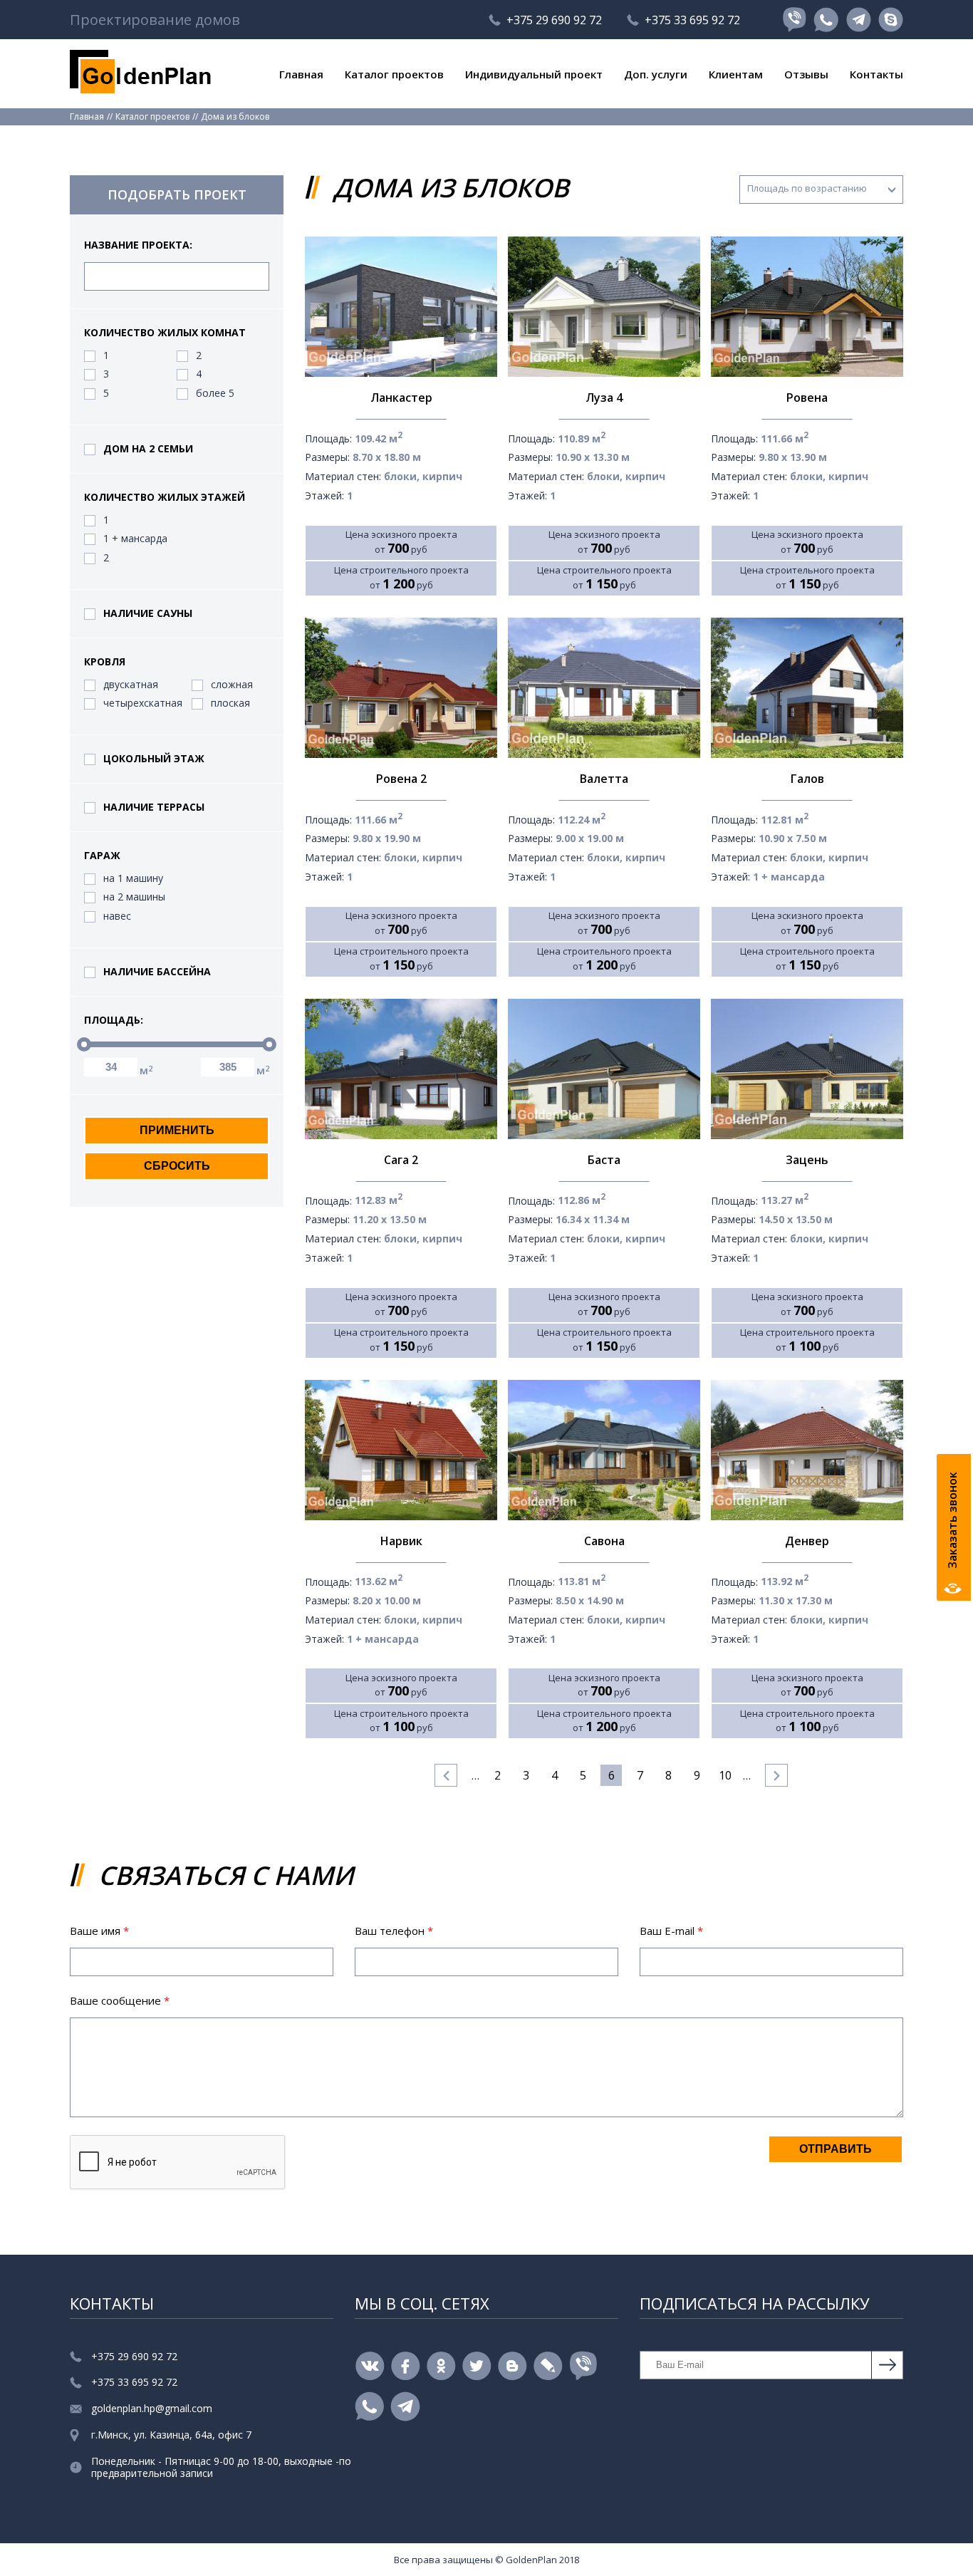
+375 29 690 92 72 (554, 20)
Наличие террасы (154, 807)
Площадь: (114, 1020)
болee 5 (215, 394)
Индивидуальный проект (534, 74)
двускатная (131, 685)
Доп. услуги (656, 74)
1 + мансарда (135, 539)
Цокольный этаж (154, 759)
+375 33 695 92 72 (692, 20)
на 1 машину (133, 879)
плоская (230, 703)
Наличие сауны (148, 614)
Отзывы (806, 74)
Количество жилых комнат (165, 333)
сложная (232, 685)
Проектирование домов (155, 20)
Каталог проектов (394, 74)
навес (117, 916)
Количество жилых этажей (165, 498)
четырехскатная (143, 703)
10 (725, 1775)
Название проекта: (138, 245)
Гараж (102, 856)
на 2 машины (134, 897)
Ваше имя (99, 1931)
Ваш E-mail (671, 1931)
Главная (301, 74)
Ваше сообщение (120, 2000)
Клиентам (736, 74)
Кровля (105, 662)
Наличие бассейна (157, 972)
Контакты (876, 74)
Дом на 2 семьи (148, 449)
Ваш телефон (394, 1931)
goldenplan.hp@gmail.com (152, 2409)
